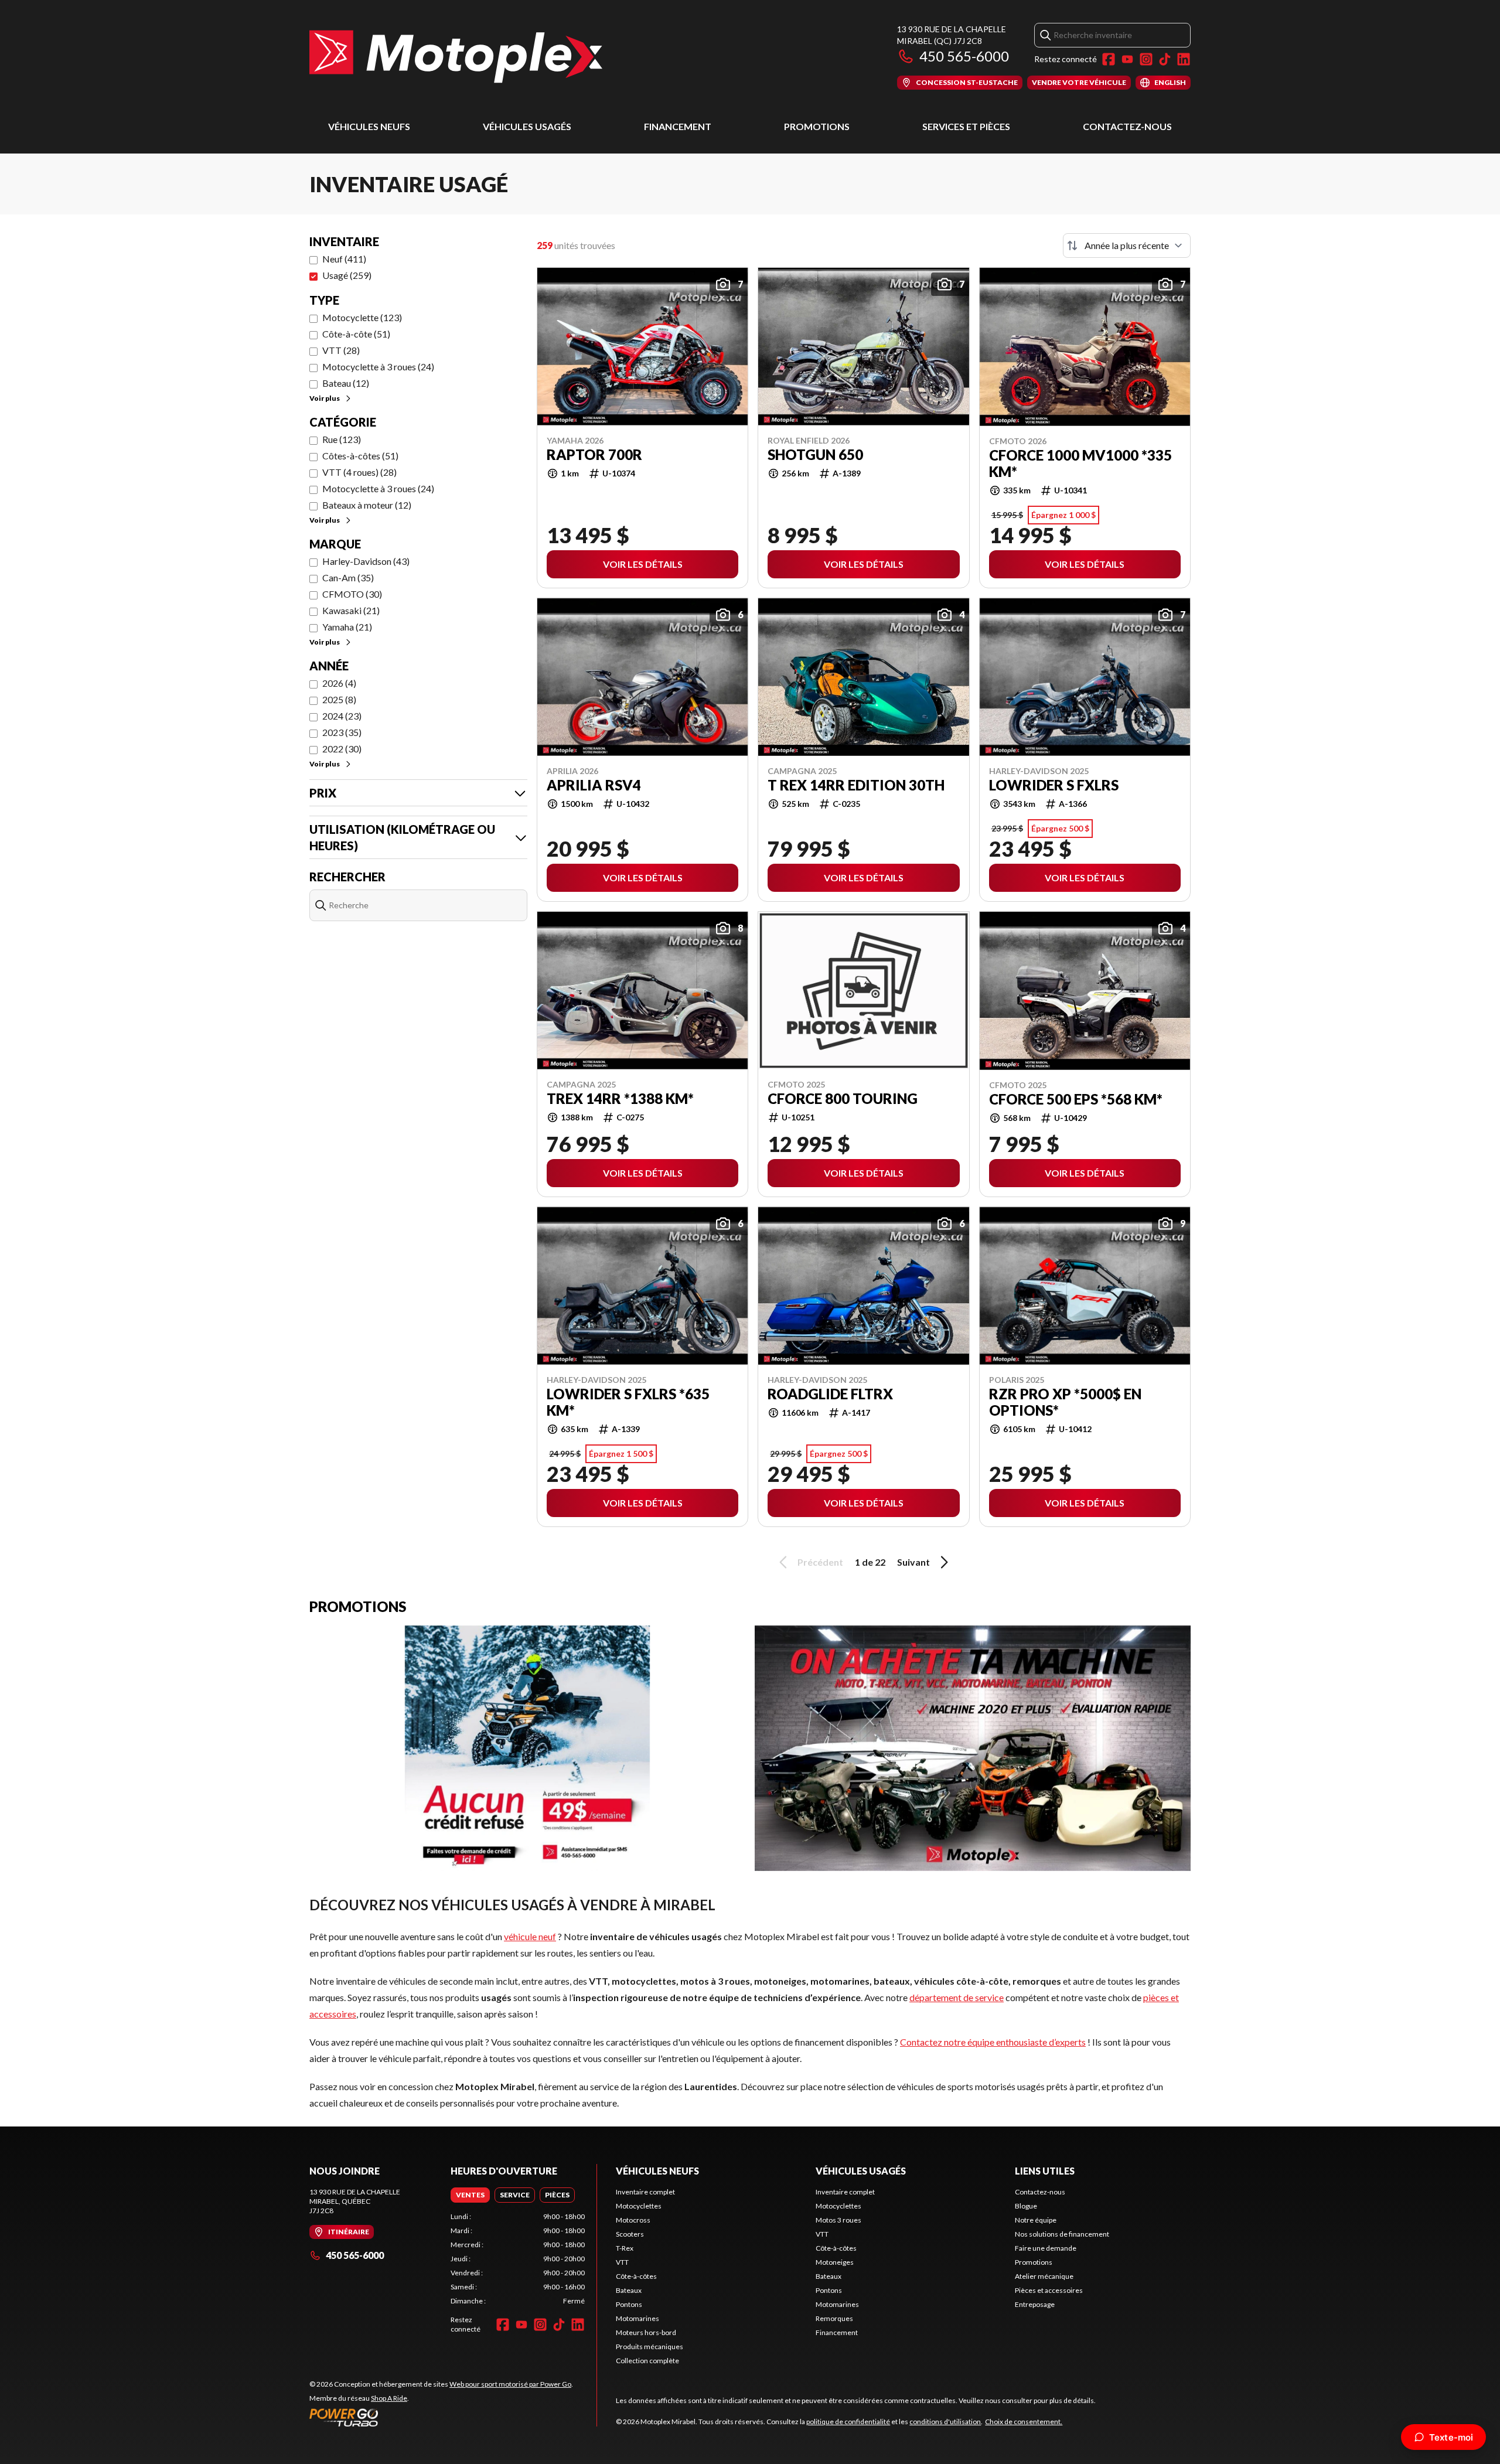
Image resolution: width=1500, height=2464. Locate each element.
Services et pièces (966, 126)
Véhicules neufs (369, 126)
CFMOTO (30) (352, 594)
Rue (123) (342, 439)
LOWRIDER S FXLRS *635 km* (628, 1402)
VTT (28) (341, 350)
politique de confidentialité (848, 2422)
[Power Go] (441, 2417)
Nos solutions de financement (1062, 2234)
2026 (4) (339, 683)
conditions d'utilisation (945, 2422)
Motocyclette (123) (362, 317)
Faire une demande (1046, 2248)
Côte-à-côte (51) (356, 334)
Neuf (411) (344, 259)
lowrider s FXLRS (1054, 785)
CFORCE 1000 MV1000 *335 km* (1080, 464)
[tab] (470, 2195)
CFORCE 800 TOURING (843, 1099)
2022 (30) (342, 749)
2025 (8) (339, 699)
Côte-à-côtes (636, 2276)
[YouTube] (1127, 59)
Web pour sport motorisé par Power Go (510, 2384)
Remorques (834, 2318)
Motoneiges (835, 2262)
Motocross (633, 2220)
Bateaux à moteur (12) (367, 505)
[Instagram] (1146, 59)
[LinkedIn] (1184, 59)
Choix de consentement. (1024, 2422)
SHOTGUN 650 (815, 455)
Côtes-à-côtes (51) (360, 456)
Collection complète (647, 2361)
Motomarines (637, 2318)
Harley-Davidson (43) (366, 561)
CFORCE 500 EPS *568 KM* (1076, 1099)
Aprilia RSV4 (594, 785)
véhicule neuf (530, 1936)
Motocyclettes (639, 2206)
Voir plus (325, 398)
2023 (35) (342, 732)
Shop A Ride (389, 2398)
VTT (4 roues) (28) (359, 472)
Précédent (820, 1562)
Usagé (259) (347, 275)
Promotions (817, 126)
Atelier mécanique (1044, 2276)
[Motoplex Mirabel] (456, 57)
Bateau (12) (346, 383)
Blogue (1026, 2206)
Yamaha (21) (347, 627)
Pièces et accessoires (1049, 2290)
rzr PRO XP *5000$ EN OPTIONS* (1065, 1402)
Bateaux (629, 2290)
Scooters (630, 2234)
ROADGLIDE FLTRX (830, 1394)
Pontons (629, 2304)
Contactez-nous (1127, 126)
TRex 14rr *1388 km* (620, 1099)
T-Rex (625, 2248)
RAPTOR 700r (594, 455)
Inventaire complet (645, 2192)
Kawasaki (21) (351, 610)
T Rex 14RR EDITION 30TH (856, 785)
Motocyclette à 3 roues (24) (378, 367)
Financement (678, 126)
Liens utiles (1045, 2171)
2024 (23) (342, 716)
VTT (622, 2262)
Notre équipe (1036, 2220)
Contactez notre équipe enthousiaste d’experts (993, 2042)
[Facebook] (1109, 59)
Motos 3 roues (838, 2220)
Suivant (913, 1562)
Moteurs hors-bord (646, 2332)
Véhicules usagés (527, 126)
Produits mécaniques (650, 2347)
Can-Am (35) (348, 577)
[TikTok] (1165, 59)
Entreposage (1035, 2304)
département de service (957, 1997)
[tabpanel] (518, 2259)
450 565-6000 (964, 56)
